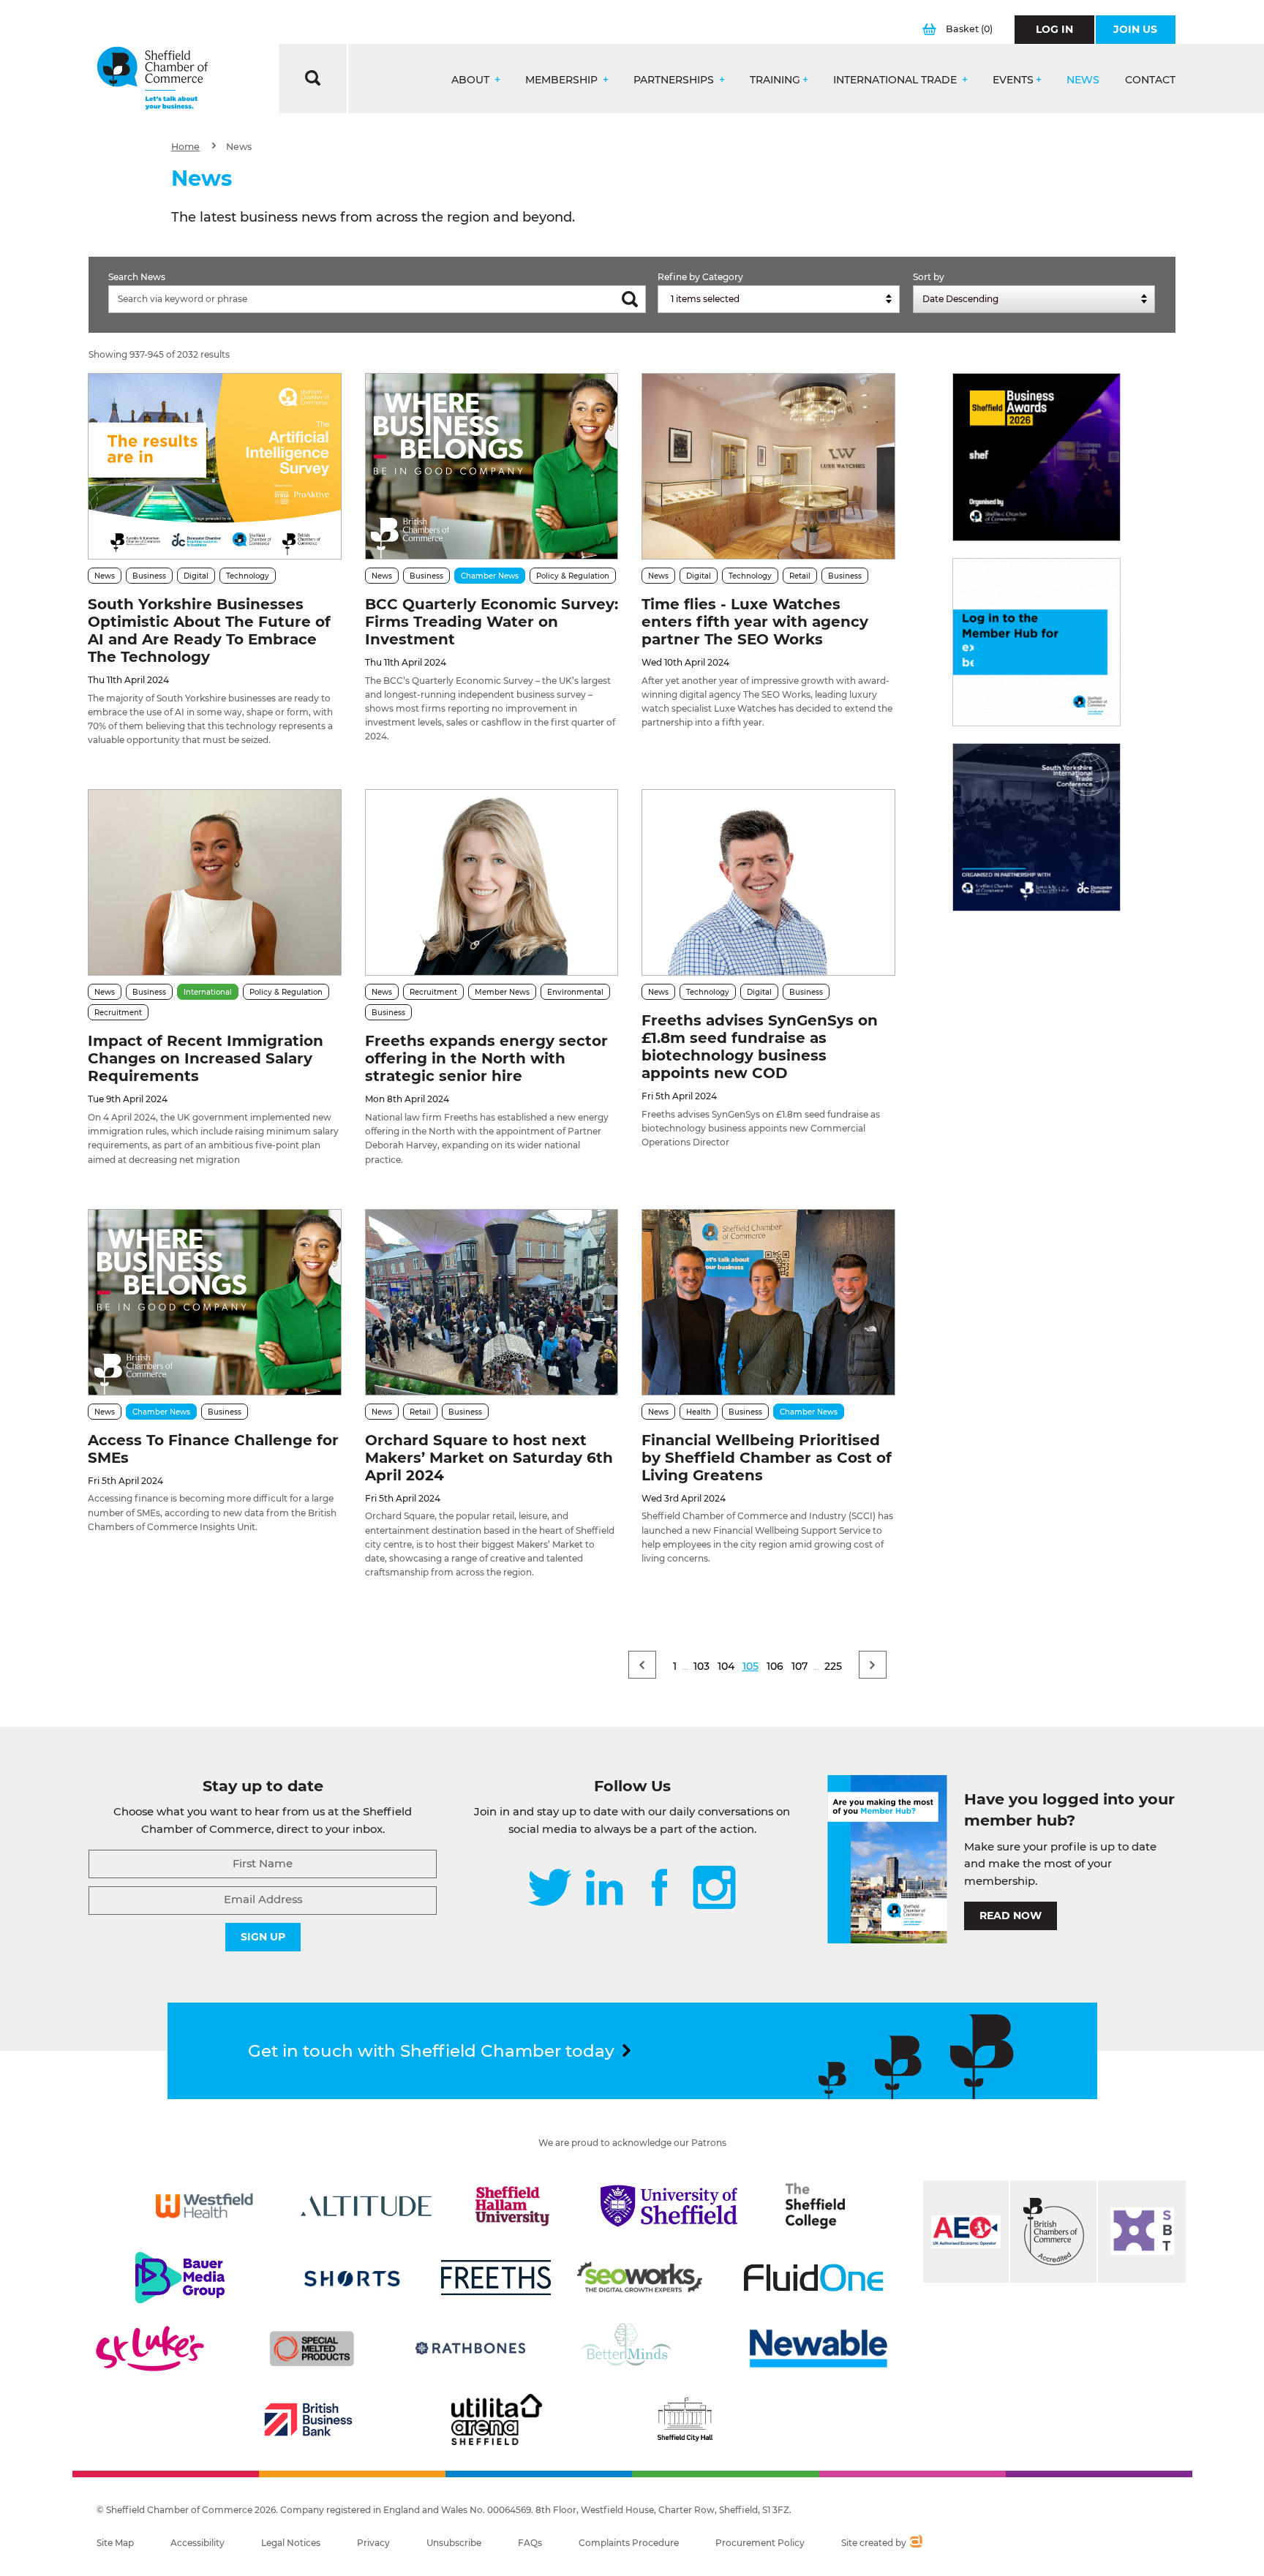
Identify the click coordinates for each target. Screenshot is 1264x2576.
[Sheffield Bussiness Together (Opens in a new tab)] (1142, 2232)
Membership (563, 80)
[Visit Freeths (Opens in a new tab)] (496, 2278)
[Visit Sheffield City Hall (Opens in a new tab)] (685, 2419)
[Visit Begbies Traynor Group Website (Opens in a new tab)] (1053, 2232)
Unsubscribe (454, 2543)
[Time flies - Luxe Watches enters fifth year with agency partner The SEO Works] (768, 466)
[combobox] (779, 299)
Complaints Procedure (629, 2543)
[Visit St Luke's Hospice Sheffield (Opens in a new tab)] (150, 2349)
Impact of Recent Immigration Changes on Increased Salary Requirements (206, 1058)
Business (149, 576)
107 (800, 1666)
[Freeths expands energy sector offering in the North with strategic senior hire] (492, 882)
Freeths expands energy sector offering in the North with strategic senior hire (486, 1058)
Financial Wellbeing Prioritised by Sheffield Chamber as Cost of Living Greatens (767, 1458)
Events (1013, 80)
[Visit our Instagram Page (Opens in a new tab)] (714, 1889)
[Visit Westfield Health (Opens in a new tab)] (204, 2206)
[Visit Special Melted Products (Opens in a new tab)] (312, 2349)
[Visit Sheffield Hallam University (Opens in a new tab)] (513, 2206)
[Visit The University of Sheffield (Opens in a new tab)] (669, 2206)
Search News (137, 277)
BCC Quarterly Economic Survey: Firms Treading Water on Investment (492, 622)
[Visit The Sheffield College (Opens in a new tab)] (816, 2206)
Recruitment (118, 1013)
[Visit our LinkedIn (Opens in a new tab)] (604, 1889)
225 (833, 1666)
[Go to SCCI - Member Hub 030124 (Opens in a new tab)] (1037, 642)
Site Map (115, 2543)
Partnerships (675, 80)
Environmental (575, 992)
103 (701, 1666)
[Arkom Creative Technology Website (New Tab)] (915, 2543)
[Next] (873, 1665)
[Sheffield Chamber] (153, 79)
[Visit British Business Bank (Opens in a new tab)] (309, 2419)
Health (699, 1412)
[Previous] (642, 1665)
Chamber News (490, 576)
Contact (1150, 80)
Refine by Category (700, 277)
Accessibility (197, 2543)
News (1083, 80)
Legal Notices (291, 2543)
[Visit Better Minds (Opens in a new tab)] (629, 2349)
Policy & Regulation (573, 576)
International (208, 992)
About (472, 80)
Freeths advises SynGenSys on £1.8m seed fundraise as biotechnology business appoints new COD (760, 1047)
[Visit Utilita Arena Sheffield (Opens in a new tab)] (497, 2419)
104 (726, 1666)
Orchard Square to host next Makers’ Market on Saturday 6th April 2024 (489, 1458)
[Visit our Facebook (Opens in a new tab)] (660, 1889)
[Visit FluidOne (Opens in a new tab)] (813, 2278)
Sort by (929, 277)
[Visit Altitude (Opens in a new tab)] (366, 2206)
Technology (248, 576)
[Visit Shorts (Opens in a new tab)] (352, 2278)
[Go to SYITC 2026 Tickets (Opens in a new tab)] (1037, 827)
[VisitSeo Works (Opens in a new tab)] (640, 2278)
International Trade (896, 80)
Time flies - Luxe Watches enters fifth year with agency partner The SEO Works (755, 622)
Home (185, 147)
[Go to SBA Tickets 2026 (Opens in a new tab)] (1037, 457)
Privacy (373, 2543)
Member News (502, 992)
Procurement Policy (760, 2543)
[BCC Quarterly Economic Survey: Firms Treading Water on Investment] (492, 466)
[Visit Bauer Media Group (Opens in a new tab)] (180, 2278)
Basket (969, 29)
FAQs (530, 2543)
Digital (196, 576)
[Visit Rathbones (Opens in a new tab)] (470, 2349)
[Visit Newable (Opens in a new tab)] (817, 2349)
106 (775, 1666)
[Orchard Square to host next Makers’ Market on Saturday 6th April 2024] (492, 1302)
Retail (800, 576)
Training (775, 80)
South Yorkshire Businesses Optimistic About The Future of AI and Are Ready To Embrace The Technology (209, 630)
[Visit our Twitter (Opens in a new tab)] (550, 1889)
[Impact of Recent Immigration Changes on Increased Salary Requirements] (214, 882)
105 (750, 1666)
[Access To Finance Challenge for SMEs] (214, 1302)
